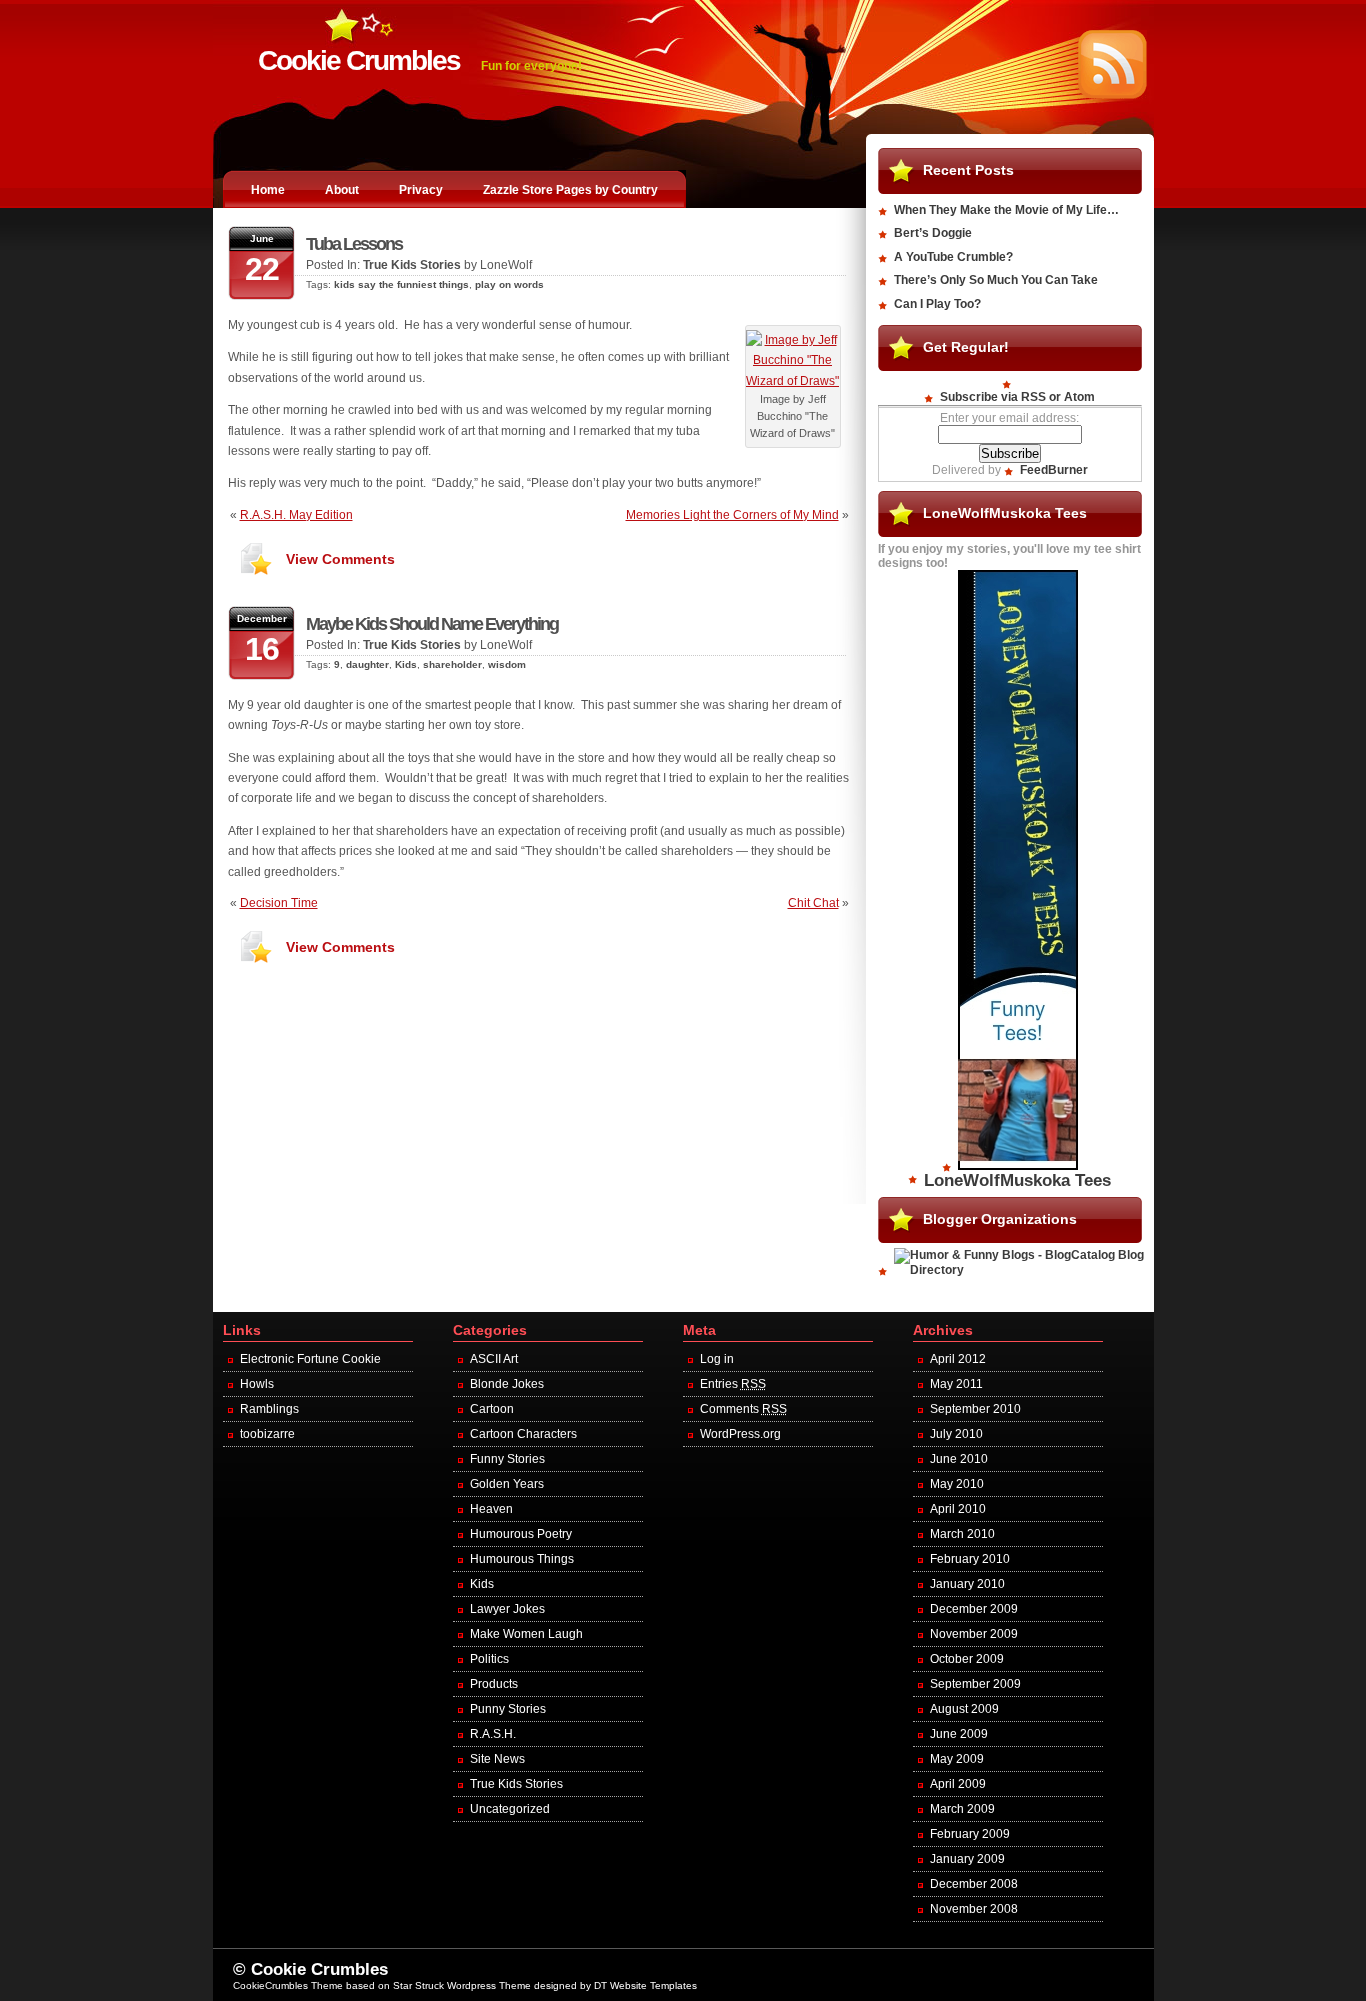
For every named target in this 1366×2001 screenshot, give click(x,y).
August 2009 (964, 1709)
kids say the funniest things (401, 284)
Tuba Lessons (354, 244)
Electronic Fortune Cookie (310, 1359)
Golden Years (507, 1484)
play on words (509, 284)
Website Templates (653, 1985)
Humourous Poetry (521, 1534)
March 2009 (962, 1809)
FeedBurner (1054, 470)
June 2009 (959, 1734)
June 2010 (959, 1459)
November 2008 (974, 1909)
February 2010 (970, 1559)
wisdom (507, 664)
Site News (497, 1759)
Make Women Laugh (526, 1634)
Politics (489, 1659)
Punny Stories (508, 1709)
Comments (743, 1409)
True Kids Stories (412, 265)
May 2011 (956, 1384)
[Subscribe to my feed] (1010, 383)
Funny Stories (507, 1459)
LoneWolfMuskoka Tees (1017, 1180)
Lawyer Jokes (507, 1609)
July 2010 (956, 1434)
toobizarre (267, 1434)
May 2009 (957, 1759)
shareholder (452, 664)
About (342, 190)
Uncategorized (510, 1809)
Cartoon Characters (523, 1434)
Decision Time (279, 903)
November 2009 (974, 1634)
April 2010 (958, 1509)
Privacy (421, 190)
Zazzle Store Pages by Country (570, 190)
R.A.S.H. (493, 1734)
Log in (717, 1359)
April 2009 (958, 1784)
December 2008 (974, 1884)
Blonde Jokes (507, 1384)
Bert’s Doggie (933, 233)
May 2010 (957, 1484)
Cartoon (492, 1409)
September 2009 (975, 1684)
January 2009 (967, 1859)
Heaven (491, 1509)
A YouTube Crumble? (953, 257)
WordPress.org (740, 1434)
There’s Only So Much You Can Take (996, 280)
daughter (367, 664)
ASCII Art (494, 1359)
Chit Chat (813, 903)
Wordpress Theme (489, 1985)
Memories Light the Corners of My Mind (732, 515)
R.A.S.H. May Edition (296, 515)
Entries (733, 1384)
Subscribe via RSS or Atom (1017, 397)
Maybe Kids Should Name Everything (432, 624)
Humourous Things (522, 1559)
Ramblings (269, 1409)
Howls (257, 1384)
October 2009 (967, 1659)
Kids (406, 664)
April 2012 (958, 1359)
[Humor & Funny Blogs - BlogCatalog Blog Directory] (1018, 1270)
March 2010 (962, 1534)
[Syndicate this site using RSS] (1112, 95)
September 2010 (975, 1409)
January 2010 (967, 1584)
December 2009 (974, 1609)
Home (268, 190)
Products (494, 1684)
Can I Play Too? (937, 304)
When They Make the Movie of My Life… (1006, 210)
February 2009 (970, 1834)
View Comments (340, 559)
